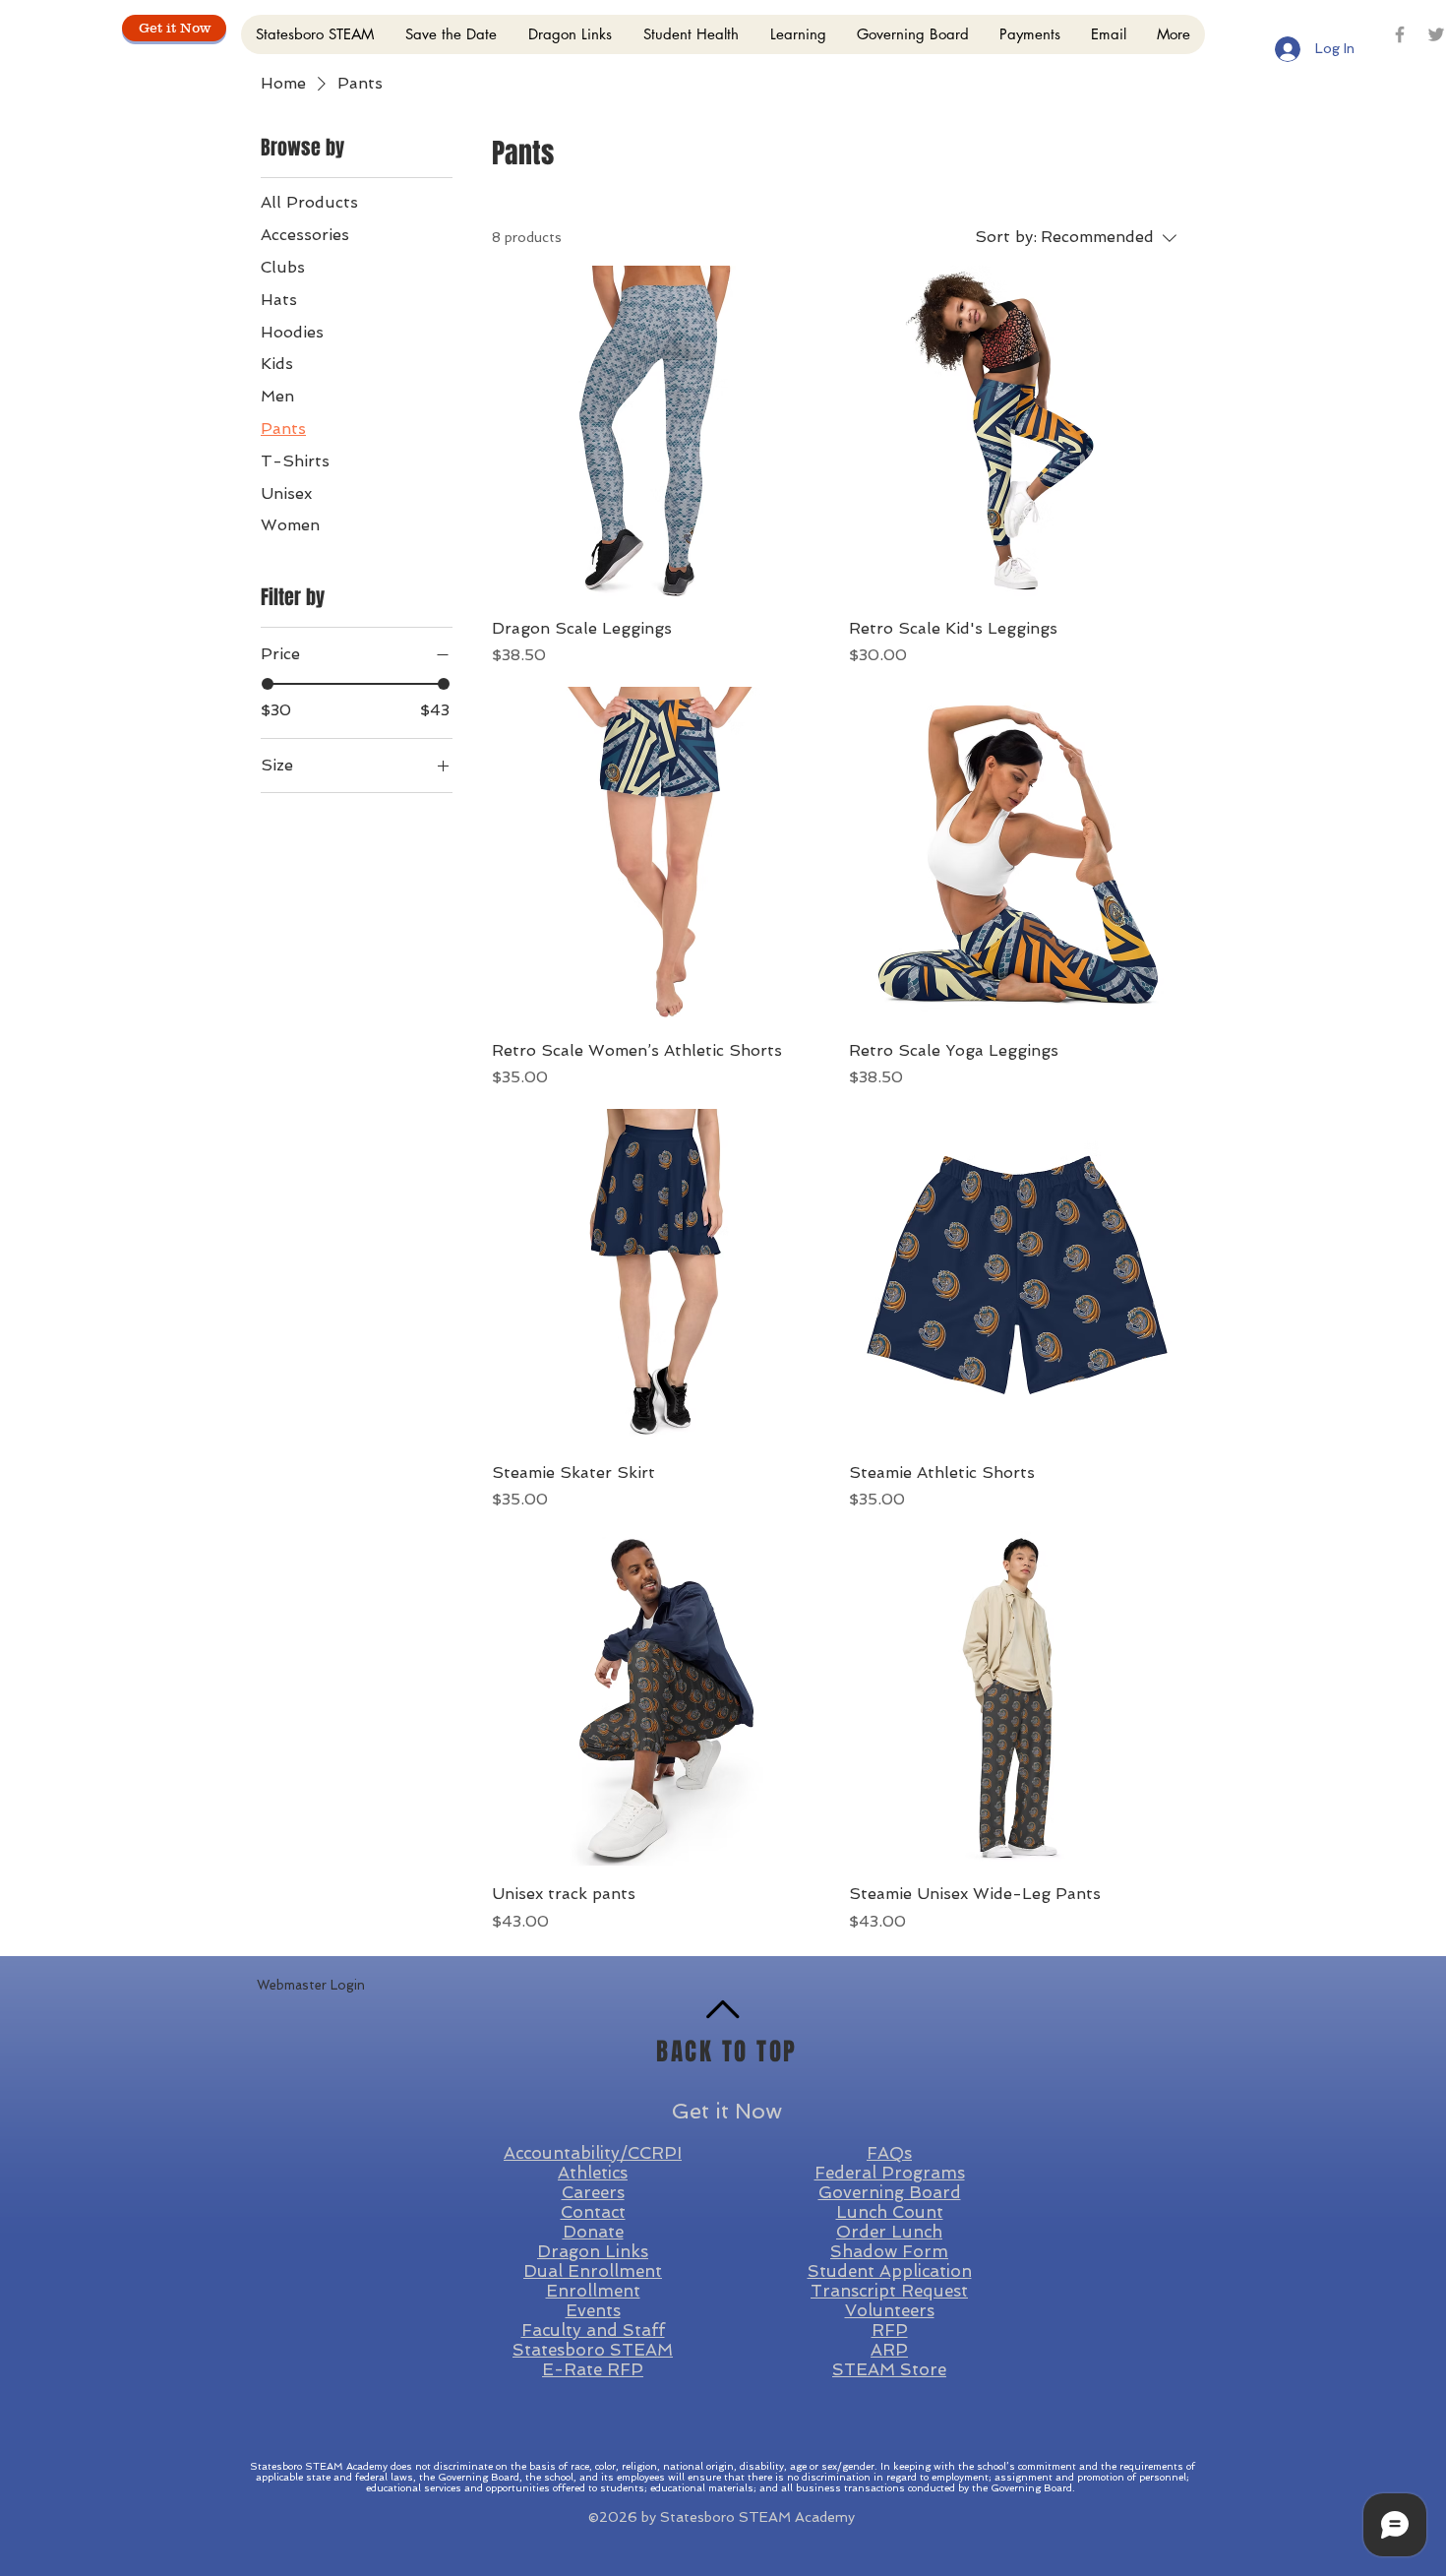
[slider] (268, 684)
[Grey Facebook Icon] (1400, 34)
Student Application (890, 2271)
